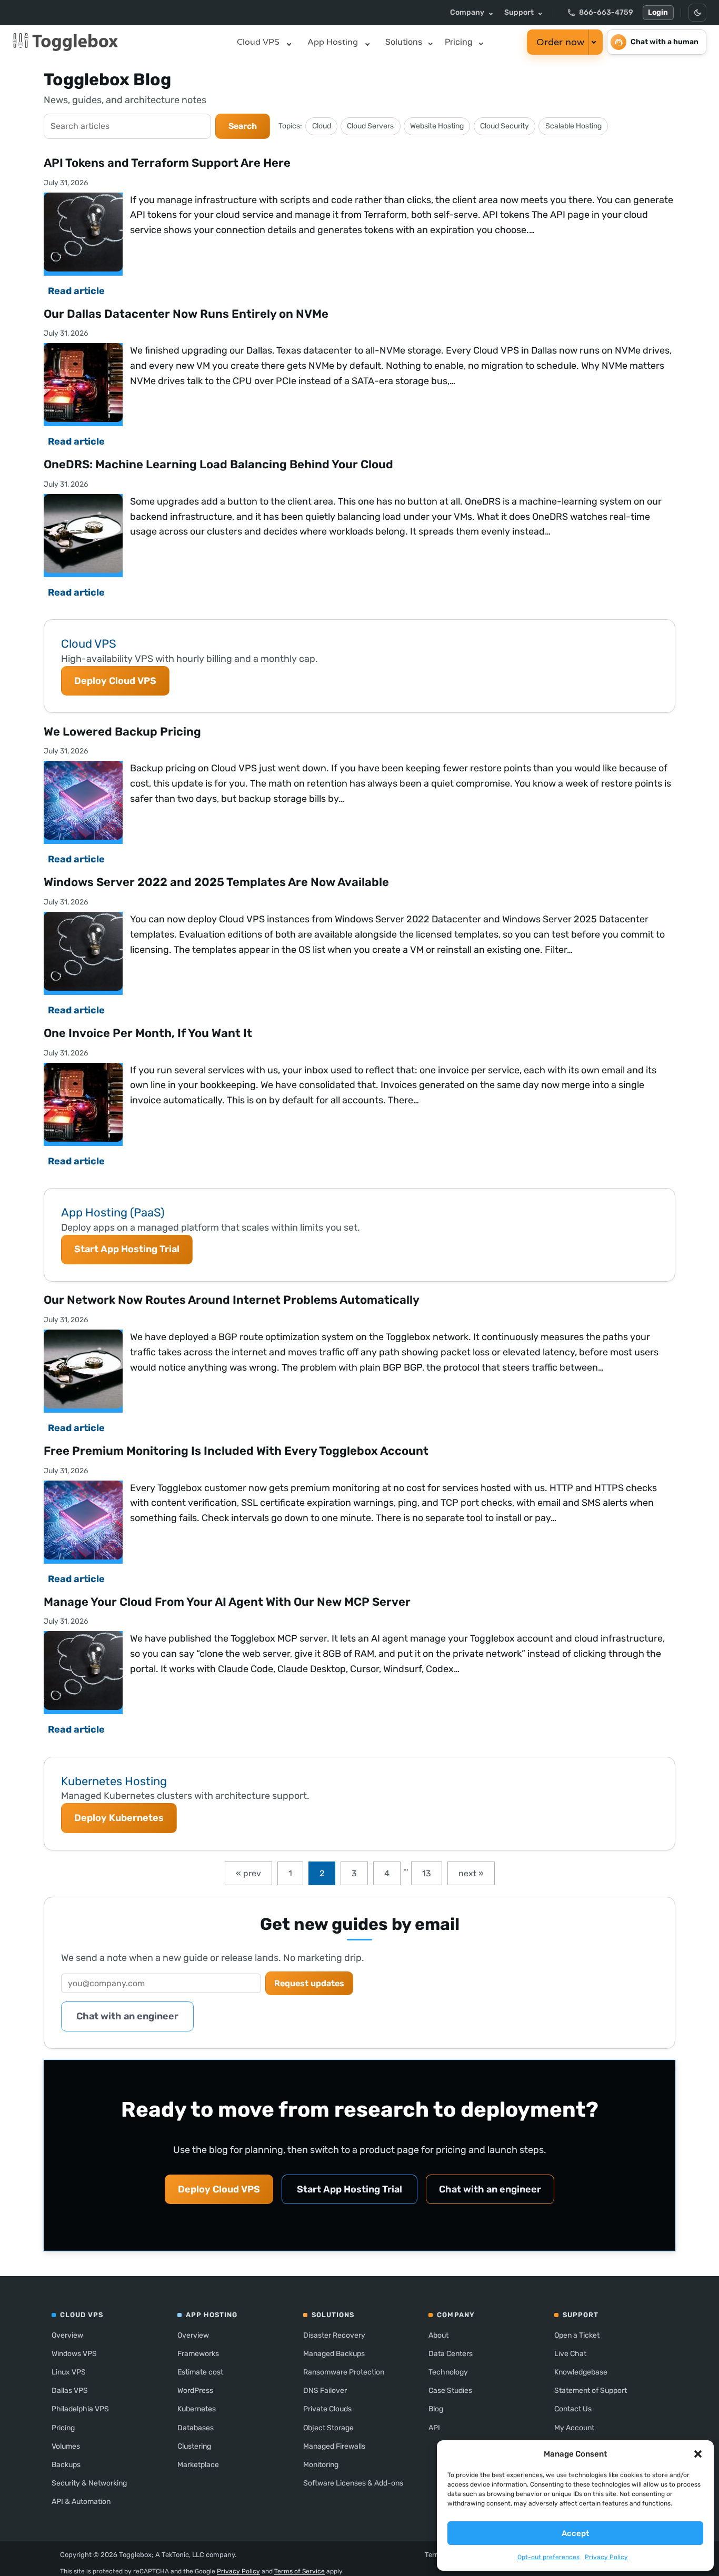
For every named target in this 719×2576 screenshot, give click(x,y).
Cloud (322, 126)
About (438, 2335)
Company (467, 12)
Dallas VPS (70, 2391)
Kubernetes (197, 2409)
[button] (698, 2454)
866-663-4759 (600, 13)
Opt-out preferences (548, 2557)
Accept (575, 2533)
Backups (66, 2465)
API (434, 2428)
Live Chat (570, 2354)
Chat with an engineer (127, 2016)
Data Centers (451, 2354)
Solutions (404, 42)
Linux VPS (69, 2372)
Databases (196, 2428)
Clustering (194, 2446)
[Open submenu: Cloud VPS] (289, 42)
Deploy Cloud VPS (115, 681)
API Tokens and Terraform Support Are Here (167, 163)
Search (243, 126)
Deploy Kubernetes (119, 1818)
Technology (448, 2372)
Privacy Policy (606, 2557)
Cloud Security (505, 126)
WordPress (195, 2391)
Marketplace (198, 2465)
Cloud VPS (258, 42)
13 (427, 1873)
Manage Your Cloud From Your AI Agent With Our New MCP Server (227, 1602)
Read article (76, 291)
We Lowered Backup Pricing (122, 732)
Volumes (66, 2446)
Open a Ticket (577, 2335)
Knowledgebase (581, 2372)
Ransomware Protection (344, 2372)
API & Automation (81, 2502)
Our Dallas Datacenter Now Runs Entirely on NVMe (186, 314)
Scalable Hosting (573, 126)
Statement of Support (591, 2391)
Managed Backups (334, 2354)
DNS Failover (325, 2391)
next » (471, 1873)
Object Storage (328, 2428)
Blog (436, 2409)
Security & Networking (89, 2483)
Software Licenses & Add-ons (353, 2483)
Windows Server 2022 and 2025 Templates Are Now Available (216, 882)
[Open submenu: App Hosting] (367, 42)
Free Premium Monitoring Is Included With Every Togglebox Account (236, 1451)
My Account (574, 2428)
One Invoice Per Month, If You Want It (148, 1033)
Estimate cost (200, 2372)
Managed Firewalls (334, 2446)
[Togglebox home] (118, 42)
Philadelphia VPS (80, 2409)
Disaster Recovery (334, 2335)
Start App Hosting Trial (127, 1249)
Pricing (459, 42)
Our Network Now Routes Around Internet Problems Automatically (232, 1300)
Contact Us (573, 2409)
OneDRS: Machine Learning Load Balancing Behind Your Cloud (218, 464)
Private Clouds (327, 2409)
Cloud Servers (370, 126)
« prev (248, 1873)
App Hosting (333, 42)
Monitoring (321, 2465)
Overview (67, 2335)
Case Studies (450, 2391)
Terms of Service (299, 2571)
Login (658, 12)
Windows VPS (74, 2354)
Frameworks (198, 2354)
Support (519, 12)
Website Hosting (437, 126)
